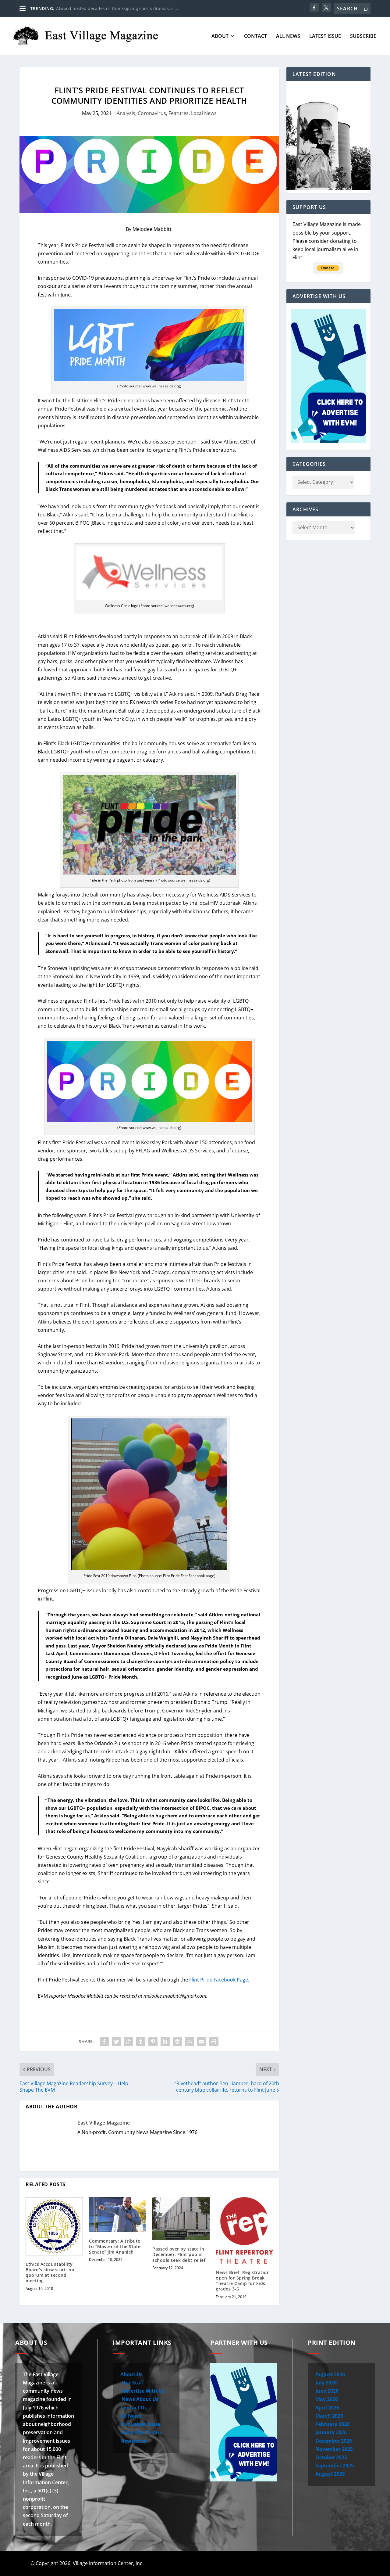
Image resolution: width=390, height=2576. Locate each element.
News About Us (139, 2399)
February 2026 (332, 2424)
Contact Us (134, 2408)
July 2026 (326, 2383)
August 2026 (330, 2374)
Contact (255, 36)
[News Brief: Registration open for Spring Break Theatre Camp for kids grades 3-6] (244, 2230)
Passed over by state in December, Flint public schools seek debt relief (179, 2254)
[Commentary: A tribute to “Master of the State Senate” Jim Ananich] (118, 2215)
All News (288, 36)
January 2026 (331, 2432)
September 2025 (335, 2466)
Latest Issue (325, 36)
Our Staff (132, 2383)
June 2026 (327, 2391)
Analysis (126, 113)
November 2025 (334, 2449)
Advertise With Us (142, 2391)
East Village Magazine (104, 2123)
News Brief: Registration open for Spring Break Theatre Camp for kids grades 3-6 (243, 2281)
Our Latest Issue (140, 2424)
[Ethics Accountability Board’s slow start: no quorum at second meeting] (54, 2226)
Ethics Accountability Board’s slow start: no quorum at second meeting (50, 2272)
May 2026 (327, 2399)
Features (179, 113)
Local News (204, 113)
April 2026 (327, 2408)
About (220, 36)
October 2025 (331, 2457)
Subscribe (363, 36)
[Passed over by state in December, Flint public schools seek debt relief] (181, 2219)
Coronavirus (152, 113)
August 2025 (330, 2474)
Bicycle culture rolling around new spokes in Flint (106, 8)
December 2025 (334, 2441)
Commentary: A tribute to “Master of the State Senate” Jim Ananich (115, 2246)
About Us (131, 2374)
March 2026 (329, 2416)
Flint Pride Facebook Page (219, 1980)
